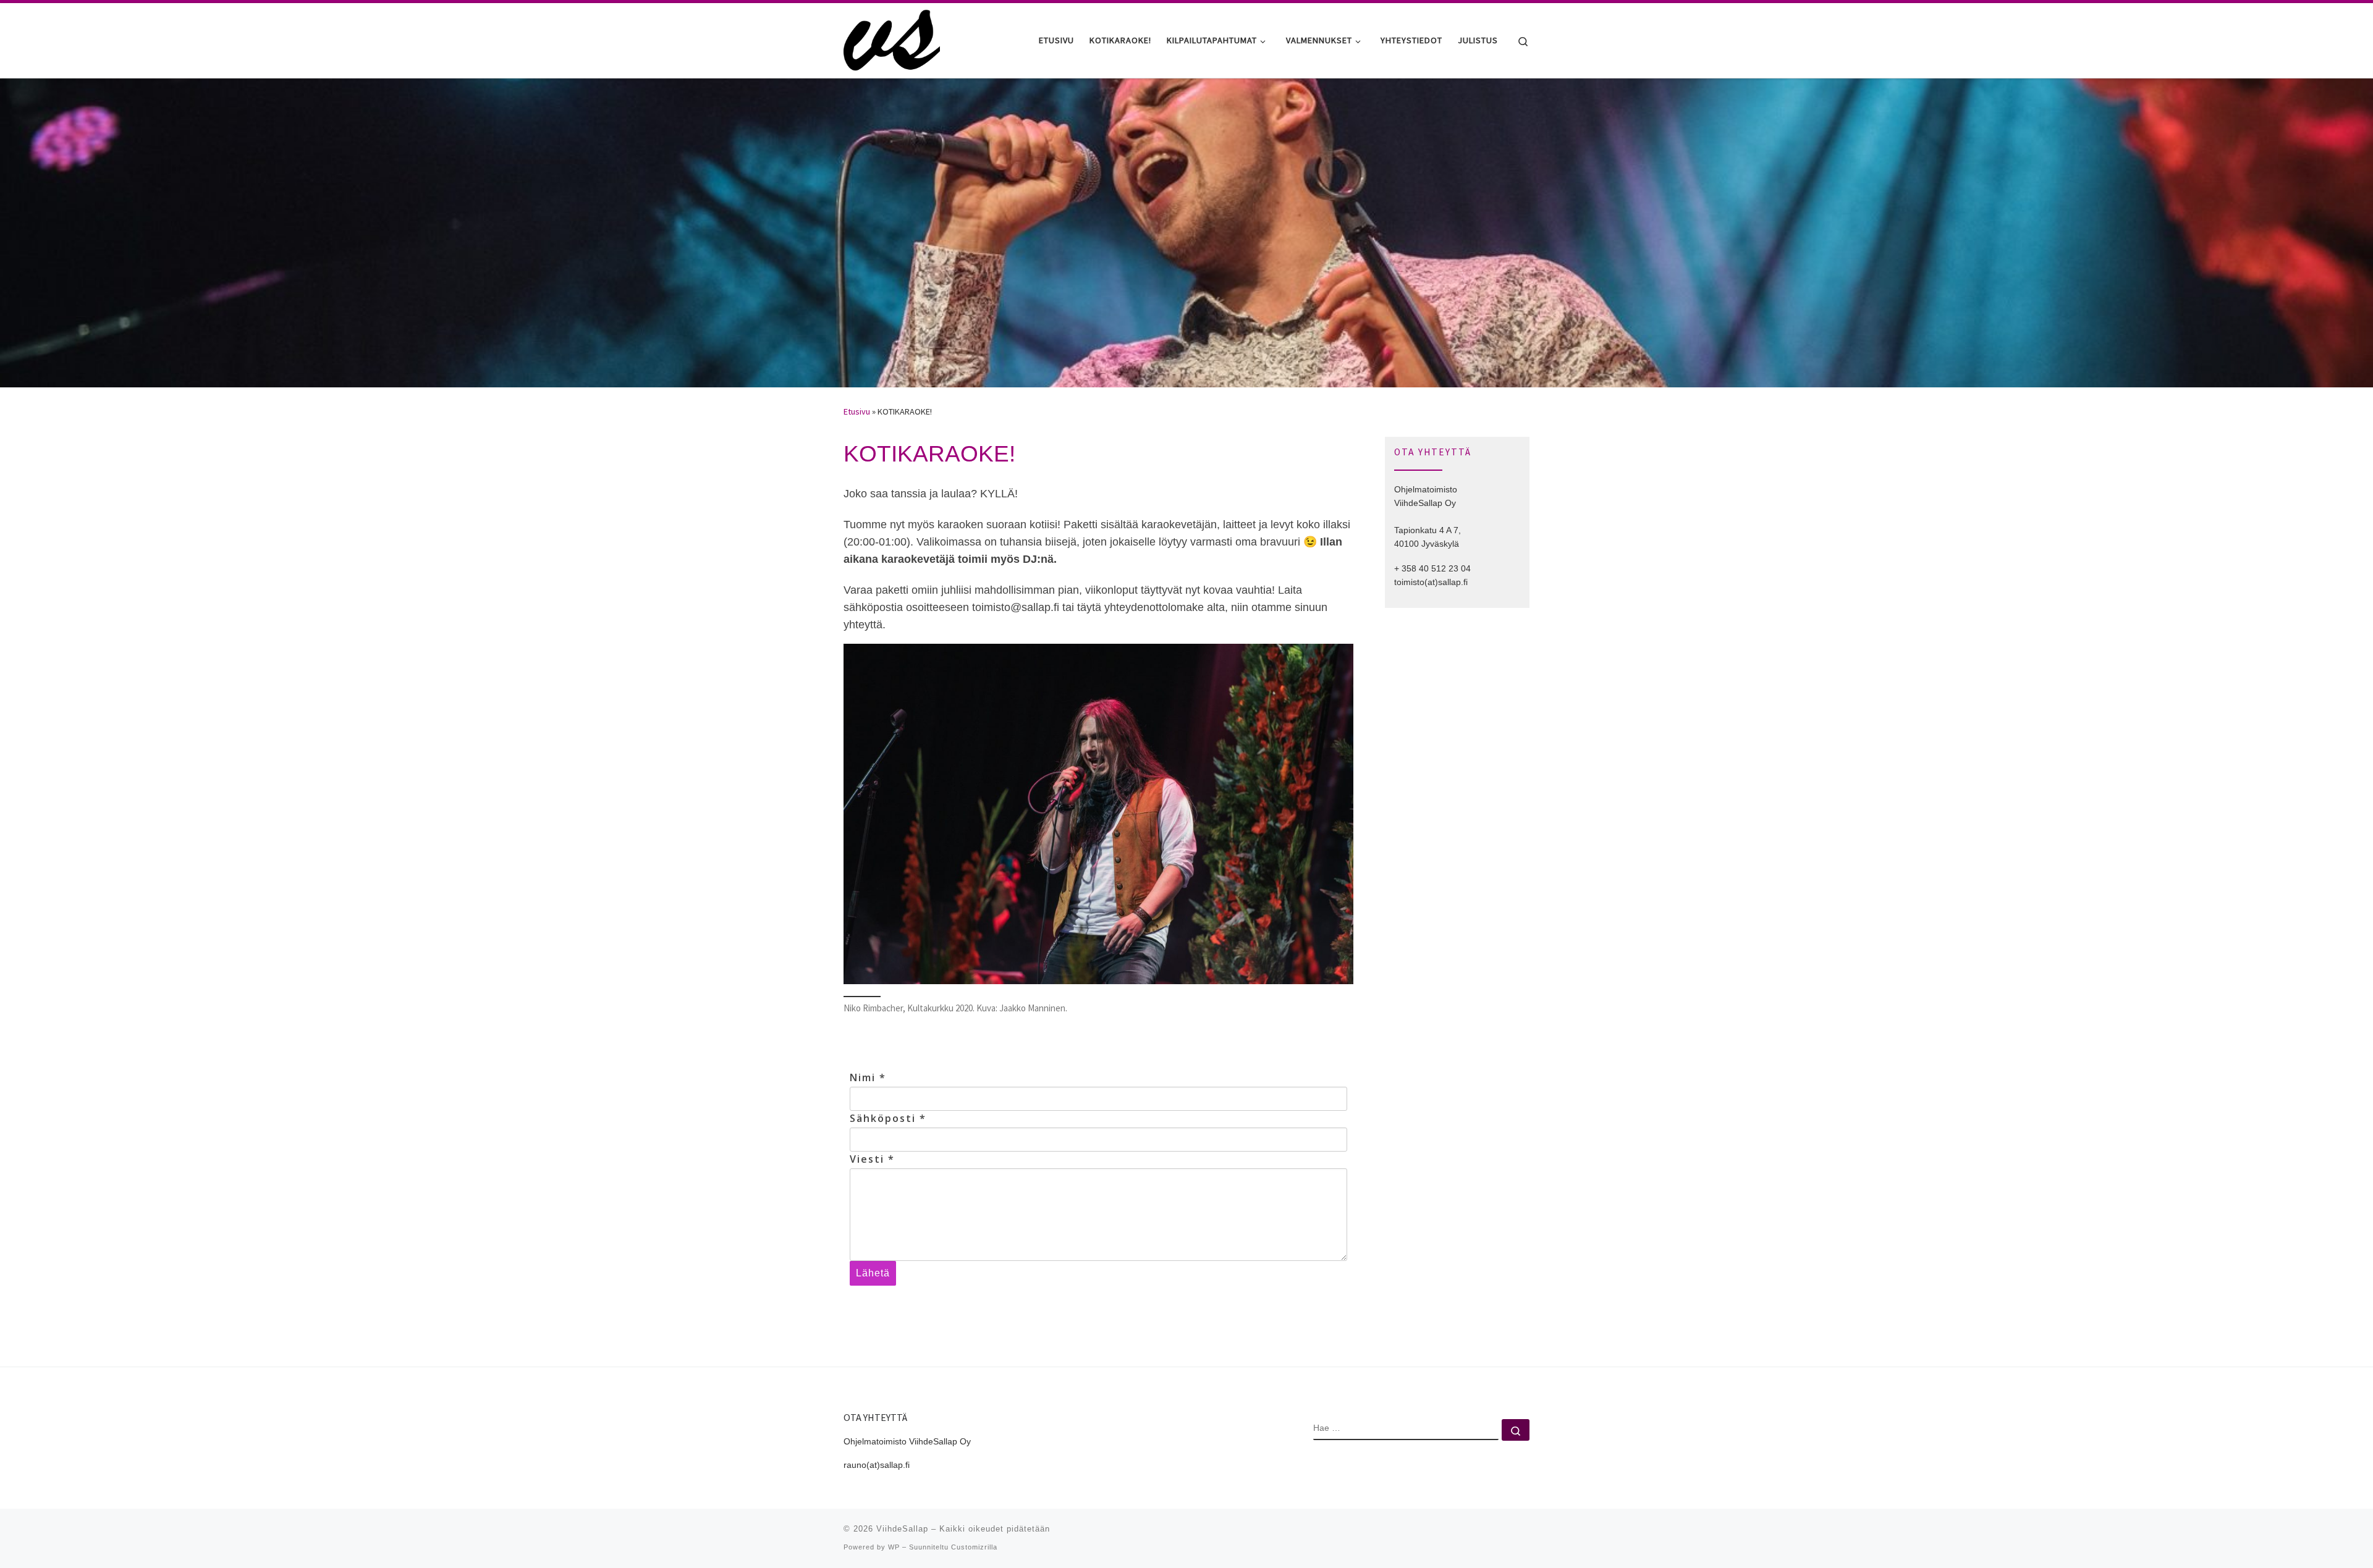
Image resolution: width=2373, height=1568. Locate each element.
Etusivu (857, 411)
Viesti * (872, 1159)
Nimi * (868, 1077)
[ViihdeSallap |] (892, 38)
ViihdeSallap (902, 1529)
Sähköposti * (888, 1118)
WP (894, 1547)
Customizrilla (974, 1547)
